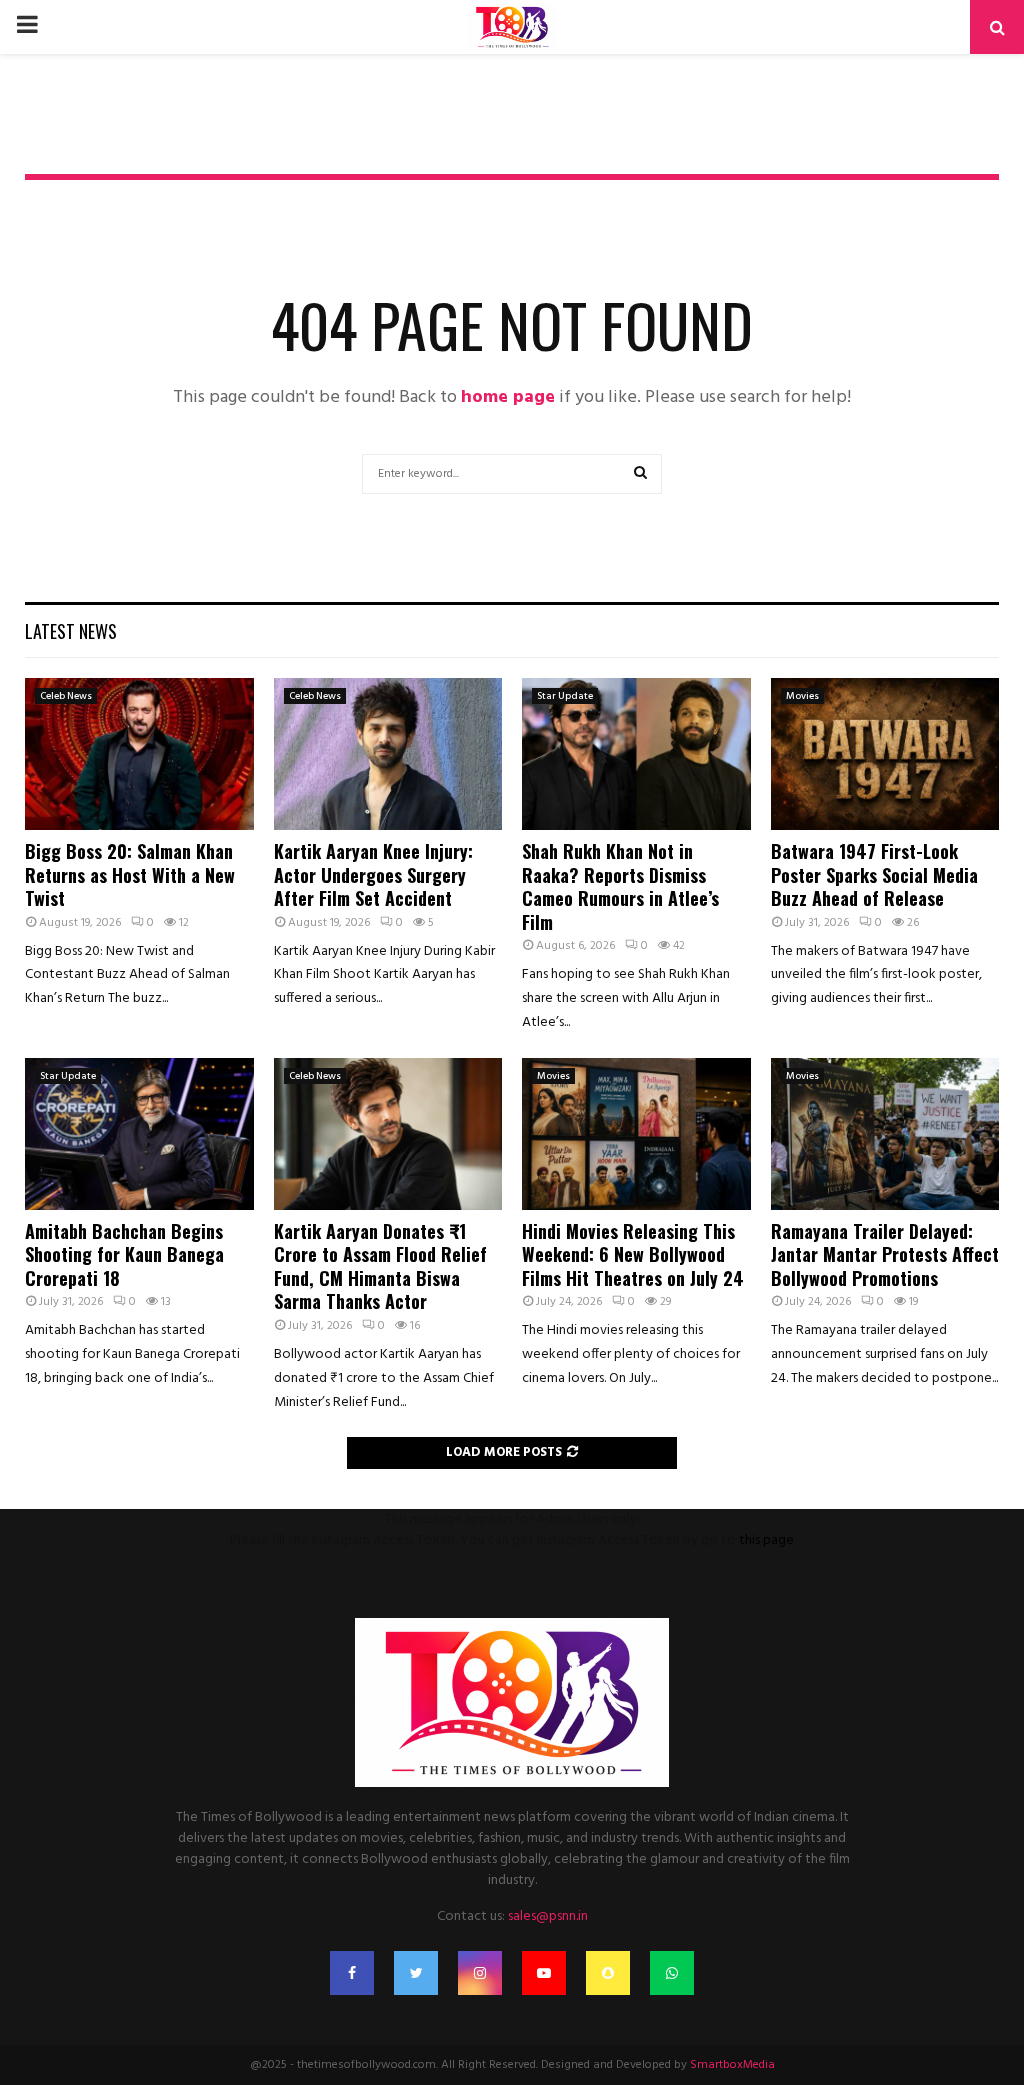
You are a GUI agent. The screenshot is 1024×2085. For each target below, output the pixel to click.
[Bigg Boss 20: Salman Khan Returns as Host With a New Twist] (139, 754)
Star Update (565, 696)
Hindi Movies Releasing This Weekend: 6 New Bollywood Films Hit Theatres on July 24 (633, 1254)
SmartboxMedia (732, 2065)
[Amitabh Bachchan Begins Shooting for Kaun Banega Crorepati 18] (139, 1134)
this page (766, 1540)
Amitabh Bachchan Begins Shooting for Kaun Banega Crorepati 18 (124, 1254)
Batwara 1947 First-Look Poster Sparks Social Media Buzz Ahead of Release (874, 874)
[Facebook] (352, 1973)
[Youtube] (544, 1973)
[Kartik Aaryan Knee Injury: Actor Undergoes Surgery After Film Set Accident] (388, 754)
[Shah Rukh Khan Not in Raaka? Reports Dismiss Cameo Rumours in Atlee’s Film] (636, 754)
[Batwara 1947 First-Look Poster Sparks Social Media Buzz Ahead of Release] (885, 754)
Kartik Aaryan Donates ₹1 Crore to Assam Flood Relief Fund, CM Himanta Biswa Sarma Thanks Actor (380, 1266)
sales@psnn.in (548, 1916)
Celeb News (66, 696)
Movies (802, 696)
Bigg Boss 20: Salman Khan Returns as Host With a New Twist (130, 874)
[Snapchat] (608, 1973)
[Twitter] (416, 1973)
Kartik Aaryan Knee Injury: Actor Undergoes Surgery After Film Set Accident (373, 874)
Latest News (71, 631)
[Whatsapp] (672, 1973)
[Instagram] (480, 1973)
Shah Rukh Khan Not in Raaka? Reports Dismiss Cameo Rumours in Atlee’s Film (620, 886)
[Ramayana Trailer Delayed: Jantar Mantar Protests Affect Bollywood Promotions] (885, 1134)
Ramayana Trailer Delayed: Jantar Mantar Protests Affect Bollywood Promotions (885, 1254)
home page (508, 397)
